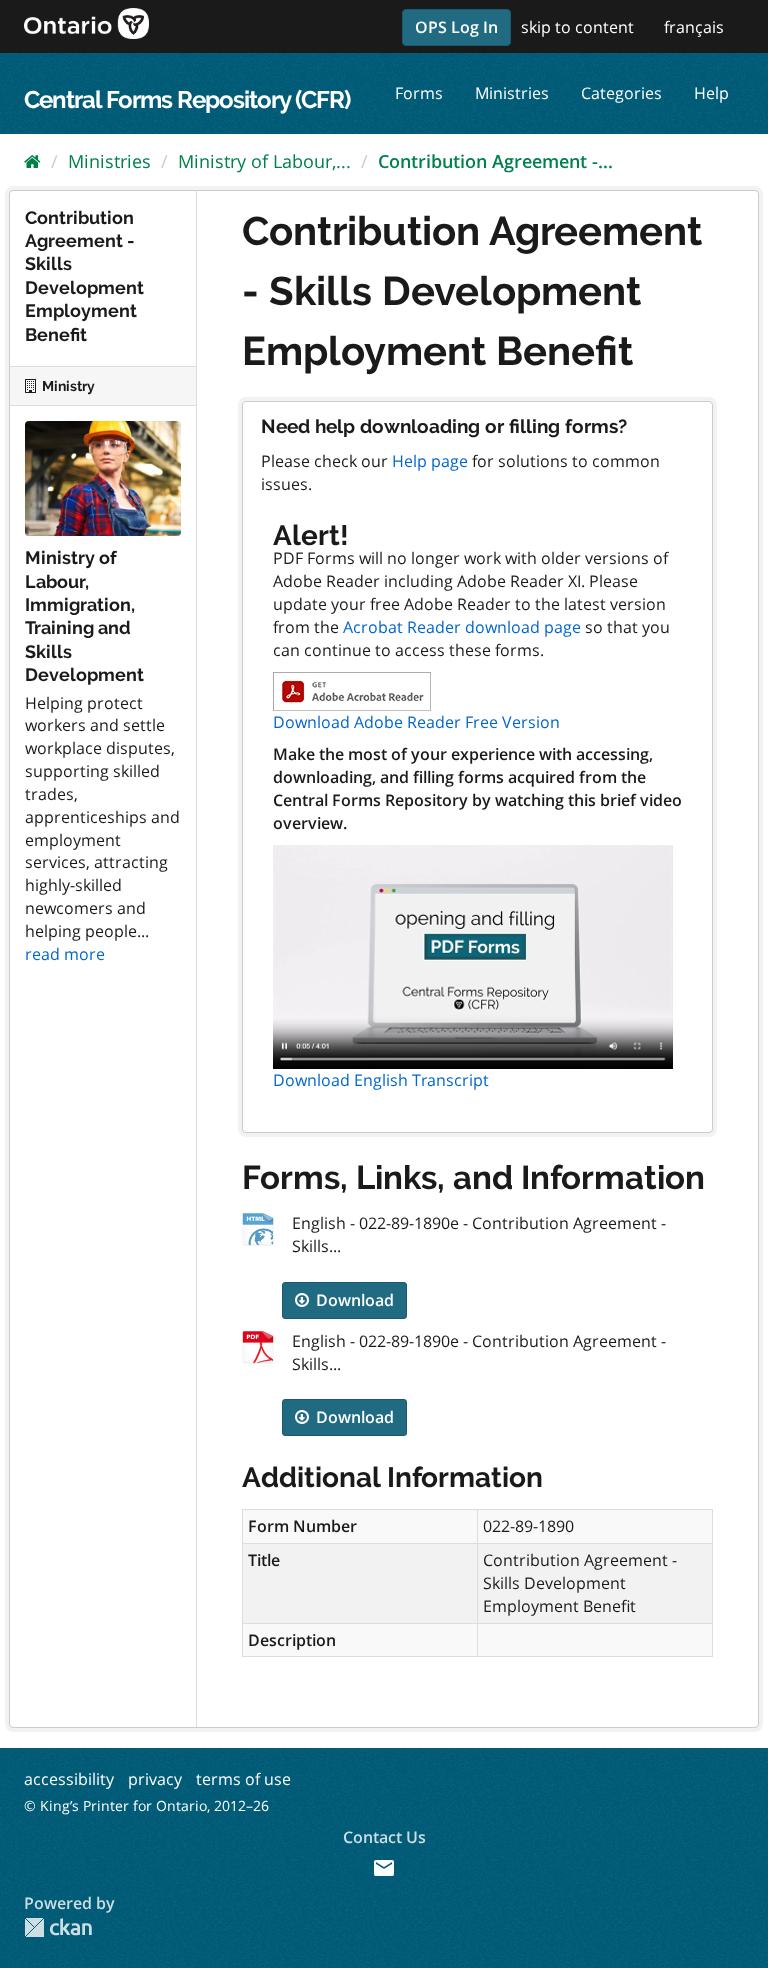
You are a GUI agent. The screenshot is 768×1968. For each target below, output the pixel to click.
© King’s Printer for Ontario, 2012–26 (146, 1805)
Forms (419, 93)
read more (65, 954)
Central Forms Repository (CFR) (187, 99)
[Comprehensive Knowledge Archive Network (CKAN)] (58, 1927)
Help (711, 93)
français (694, 27)
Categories (621, 93)
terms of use (243, 1779)
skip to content (577, 27)
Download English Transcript (381, 1080)
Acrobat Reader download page (462, 627)
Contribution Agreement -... (495, 161)
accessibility (69, 1779)
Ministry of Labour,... (264, 161)
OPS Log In (456, 27)
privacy (155, 1779)
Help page (430, 461)
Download (353, 1300)
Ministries (512, 93)
